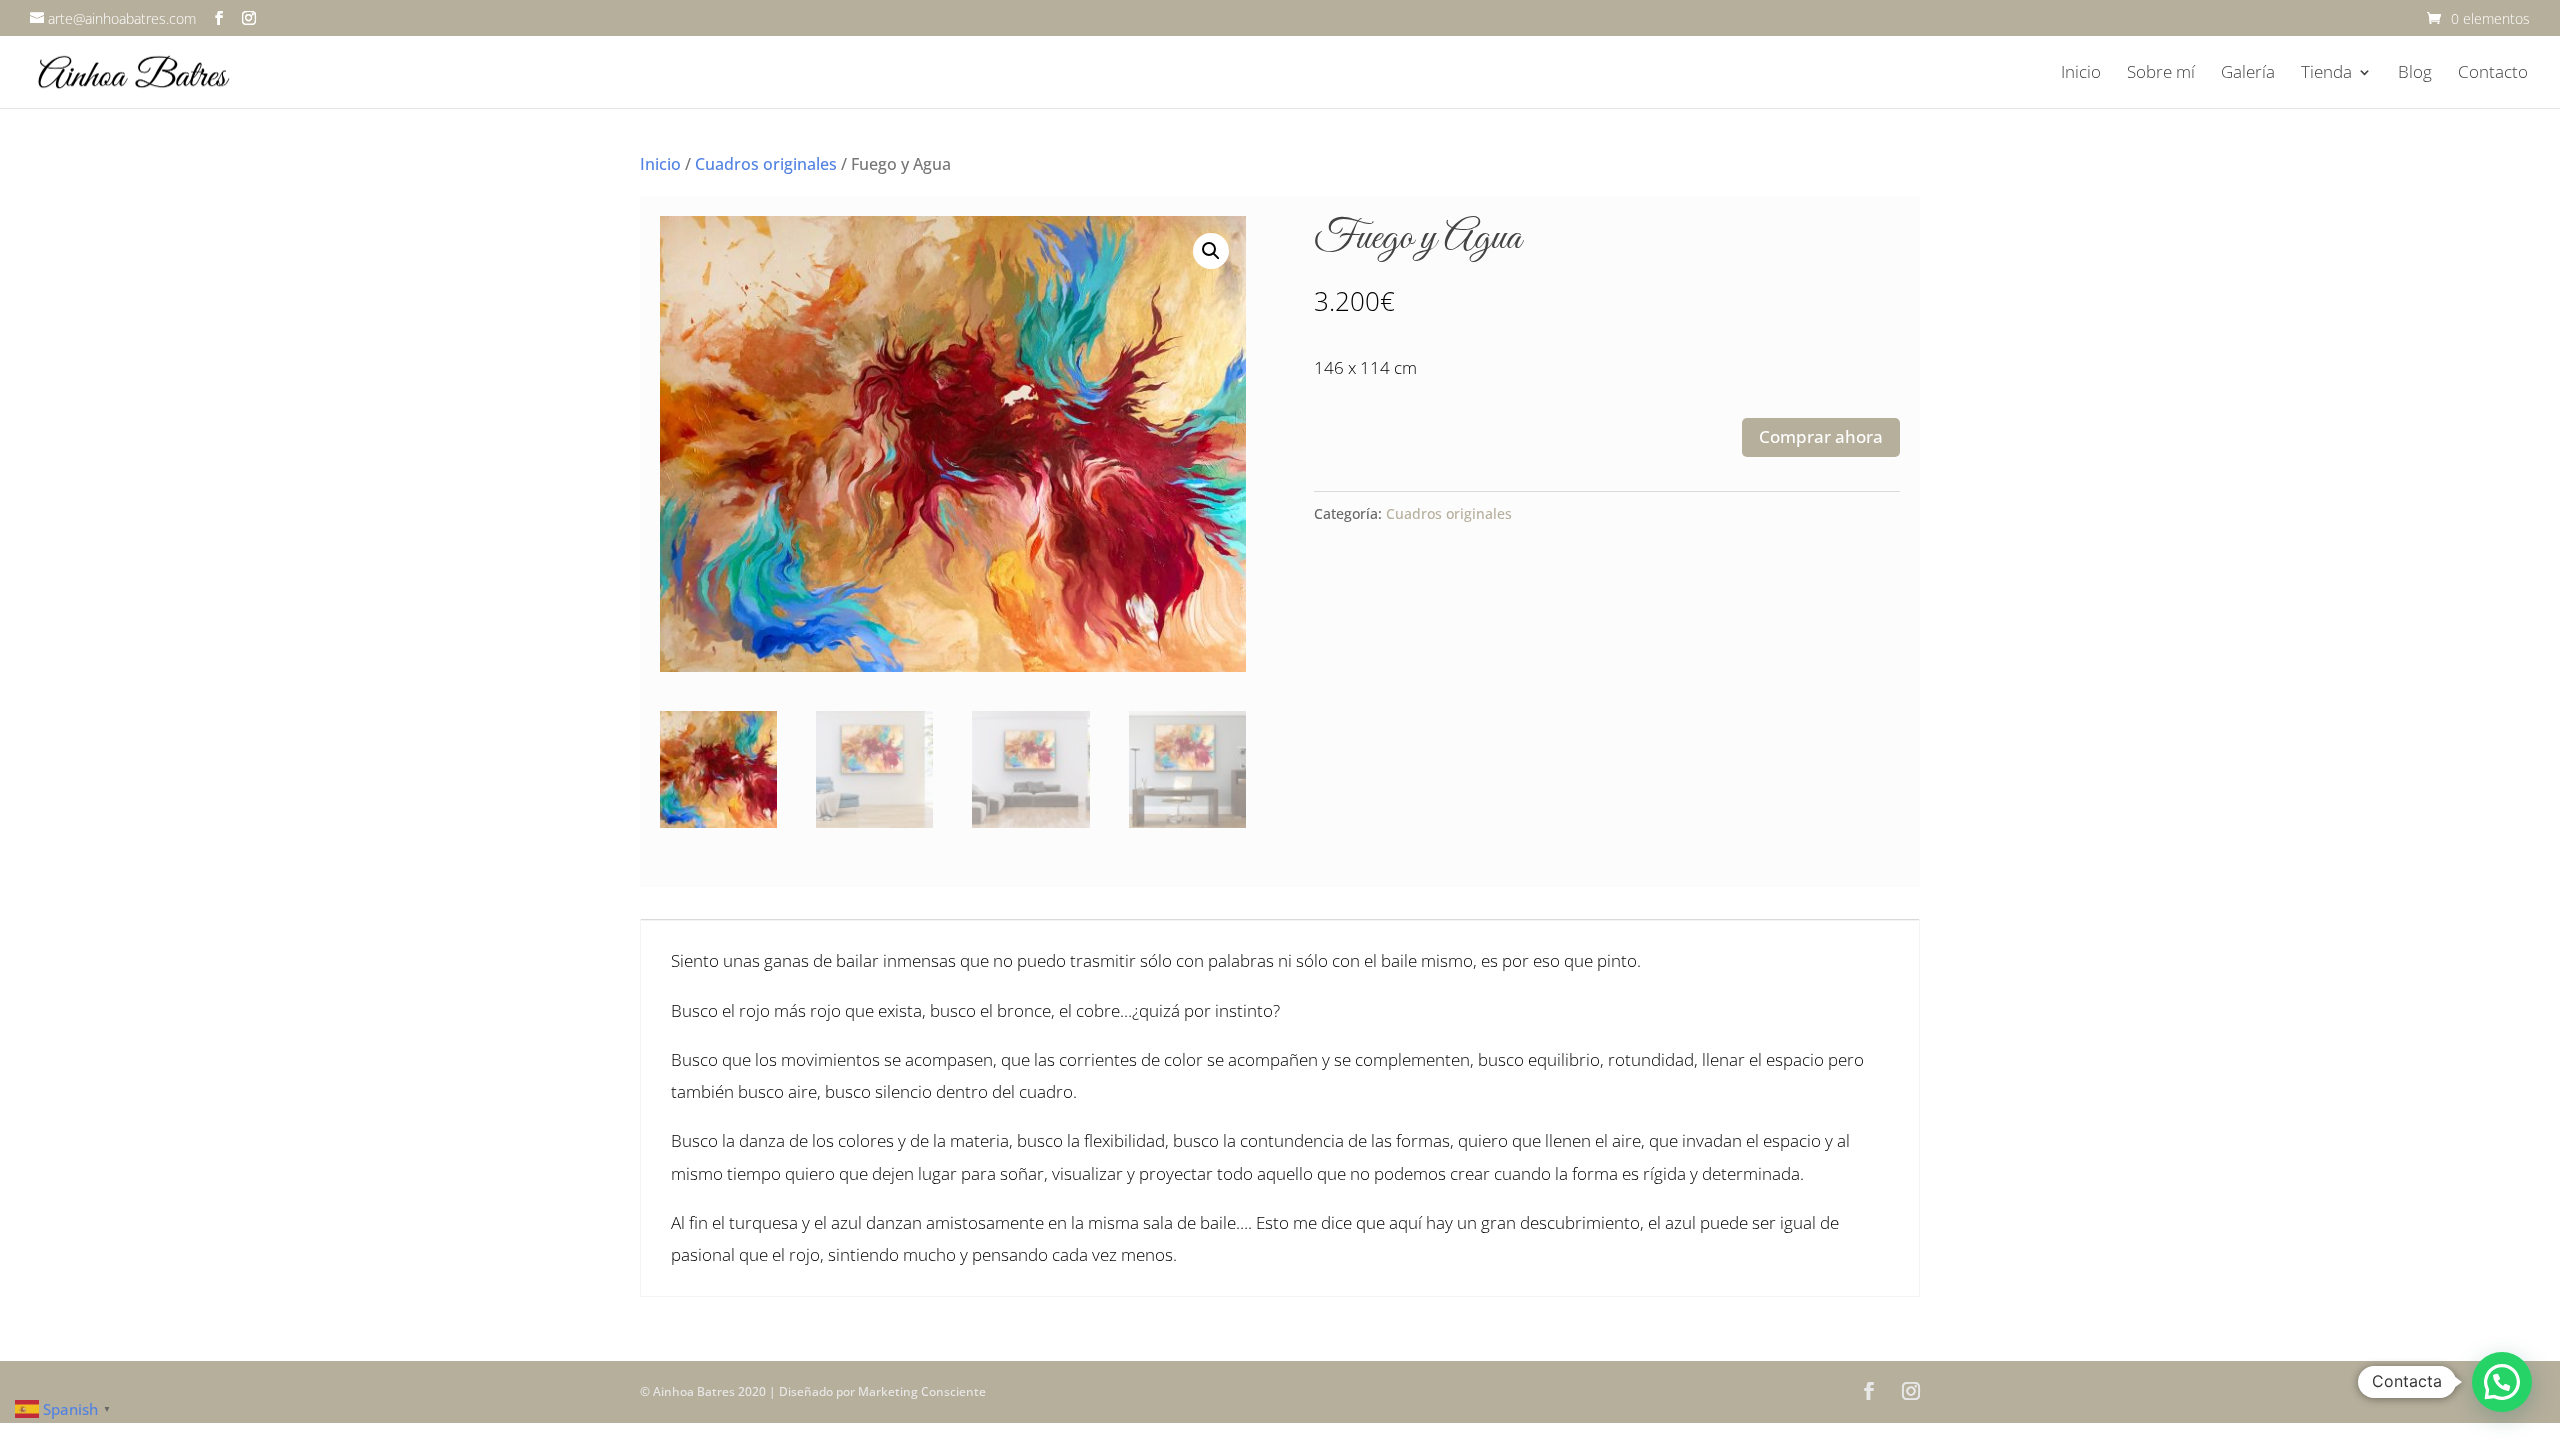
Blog (2415, 74)
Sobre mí (2161, 74)
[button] (1211, 251)
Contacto (2493, 74)
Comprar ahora (1821, 436)
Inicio (2081, 74)
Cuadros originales (766, 164)
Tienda (2326, 74)
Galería (2248, 74)
